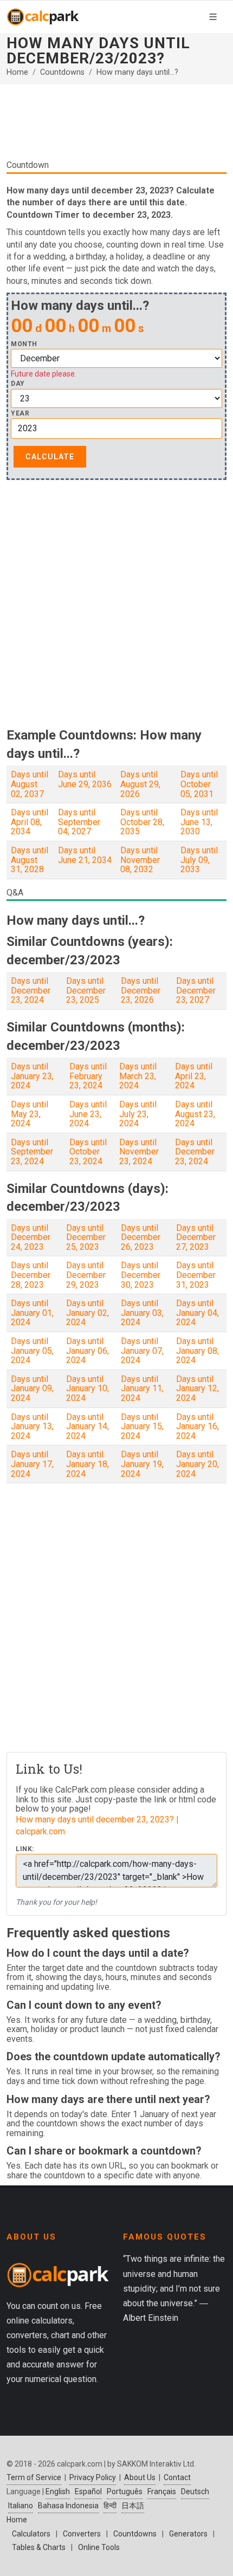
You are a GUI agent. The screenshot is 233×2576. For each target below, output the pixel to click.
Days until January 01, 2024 (32, 1313)
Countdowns (62, 72)
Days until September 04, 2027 (79, 822)
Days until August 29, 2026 (140, 784)
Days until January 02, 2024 (88, 1313)
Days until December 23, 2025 (86, 990)
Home (17, 72)
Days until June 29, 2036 (85, 779)
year (20, 414)
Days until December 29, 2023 (86, 1275)
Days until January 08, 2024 (198, 1351)
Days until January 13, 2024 (32, 1426)
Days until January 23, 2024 (32, 1076)
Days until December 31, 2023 (196, 1275)
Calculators (31, 2534)
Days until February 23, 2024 (88, 1076)
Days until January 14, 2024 (88, 1426)
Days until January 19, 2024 (142, 1464)
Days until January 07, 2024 (142, 1351)
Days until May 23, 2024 (30, 1114)
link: (25, 1849)
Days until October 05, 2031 (199, 784)
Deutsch (195, 2491)
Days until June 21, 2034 (85, 855)
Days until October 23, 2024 (88, 1152)
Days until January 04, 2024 (198, 1313)
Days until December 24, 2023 (31, 1237)
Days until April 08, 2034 (30, 822)
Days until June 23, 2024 (88, 1114)
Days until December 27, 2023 (196, 1237)
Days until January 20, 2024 (198, 1464)
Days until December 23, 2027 (196, 990)
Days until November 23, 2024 (139, 1152)
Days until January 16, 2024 (198, 1426)
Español (88, 2491)
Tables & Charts (39, 2547)
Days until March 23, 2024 (138, 1076)
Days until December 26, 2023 (141, 1237)
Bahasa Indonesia (68, 2506)
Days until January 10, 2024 (88, 1388)
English (58, 2491)
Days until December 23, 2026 (141, 990)
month (24, 344)
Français (162, 2491)
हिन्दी (110, 2506)
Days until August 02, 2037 (30, 784)
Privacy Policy (93, 2477)
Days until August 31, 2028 (30, 860)
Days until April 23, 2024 (194, 1076)
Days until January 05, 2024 (32, 1351)
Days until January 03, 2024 (142, 1313)
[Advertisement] (116, 126)
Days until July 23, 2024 (138, 1114)
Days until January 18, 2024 (88, 1464)
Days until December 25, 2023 (86, 1237)
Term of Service (34, 2477)
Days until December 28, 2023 (31, 1275)
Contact (177, 2477)
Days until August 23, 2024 (195, 1114)
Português (125, 2491)
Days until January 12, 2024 (198, 1388)
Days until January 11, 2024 (142, 1388)
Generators (188, 2534)
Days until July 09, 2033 (199, 860)
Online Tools (99, 2547)
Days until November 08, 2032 (140, 860)
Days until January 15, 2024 (142, 1426)
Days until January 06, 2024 (88, 1351)
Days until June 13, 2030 (199, 822)
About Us (140, 2477)
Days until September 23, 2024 (32, 1152)
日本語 (133, 2506)
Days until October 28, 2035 (142, 822)
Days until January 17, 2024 (32, 1464)
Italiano (21, 2506)
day (18, 384)
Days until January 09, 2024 (32, 1388)
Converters (82, 2534)
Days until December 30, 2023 (141, 1275)
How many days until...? (137, 72)
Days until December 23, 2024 (31, 990)
